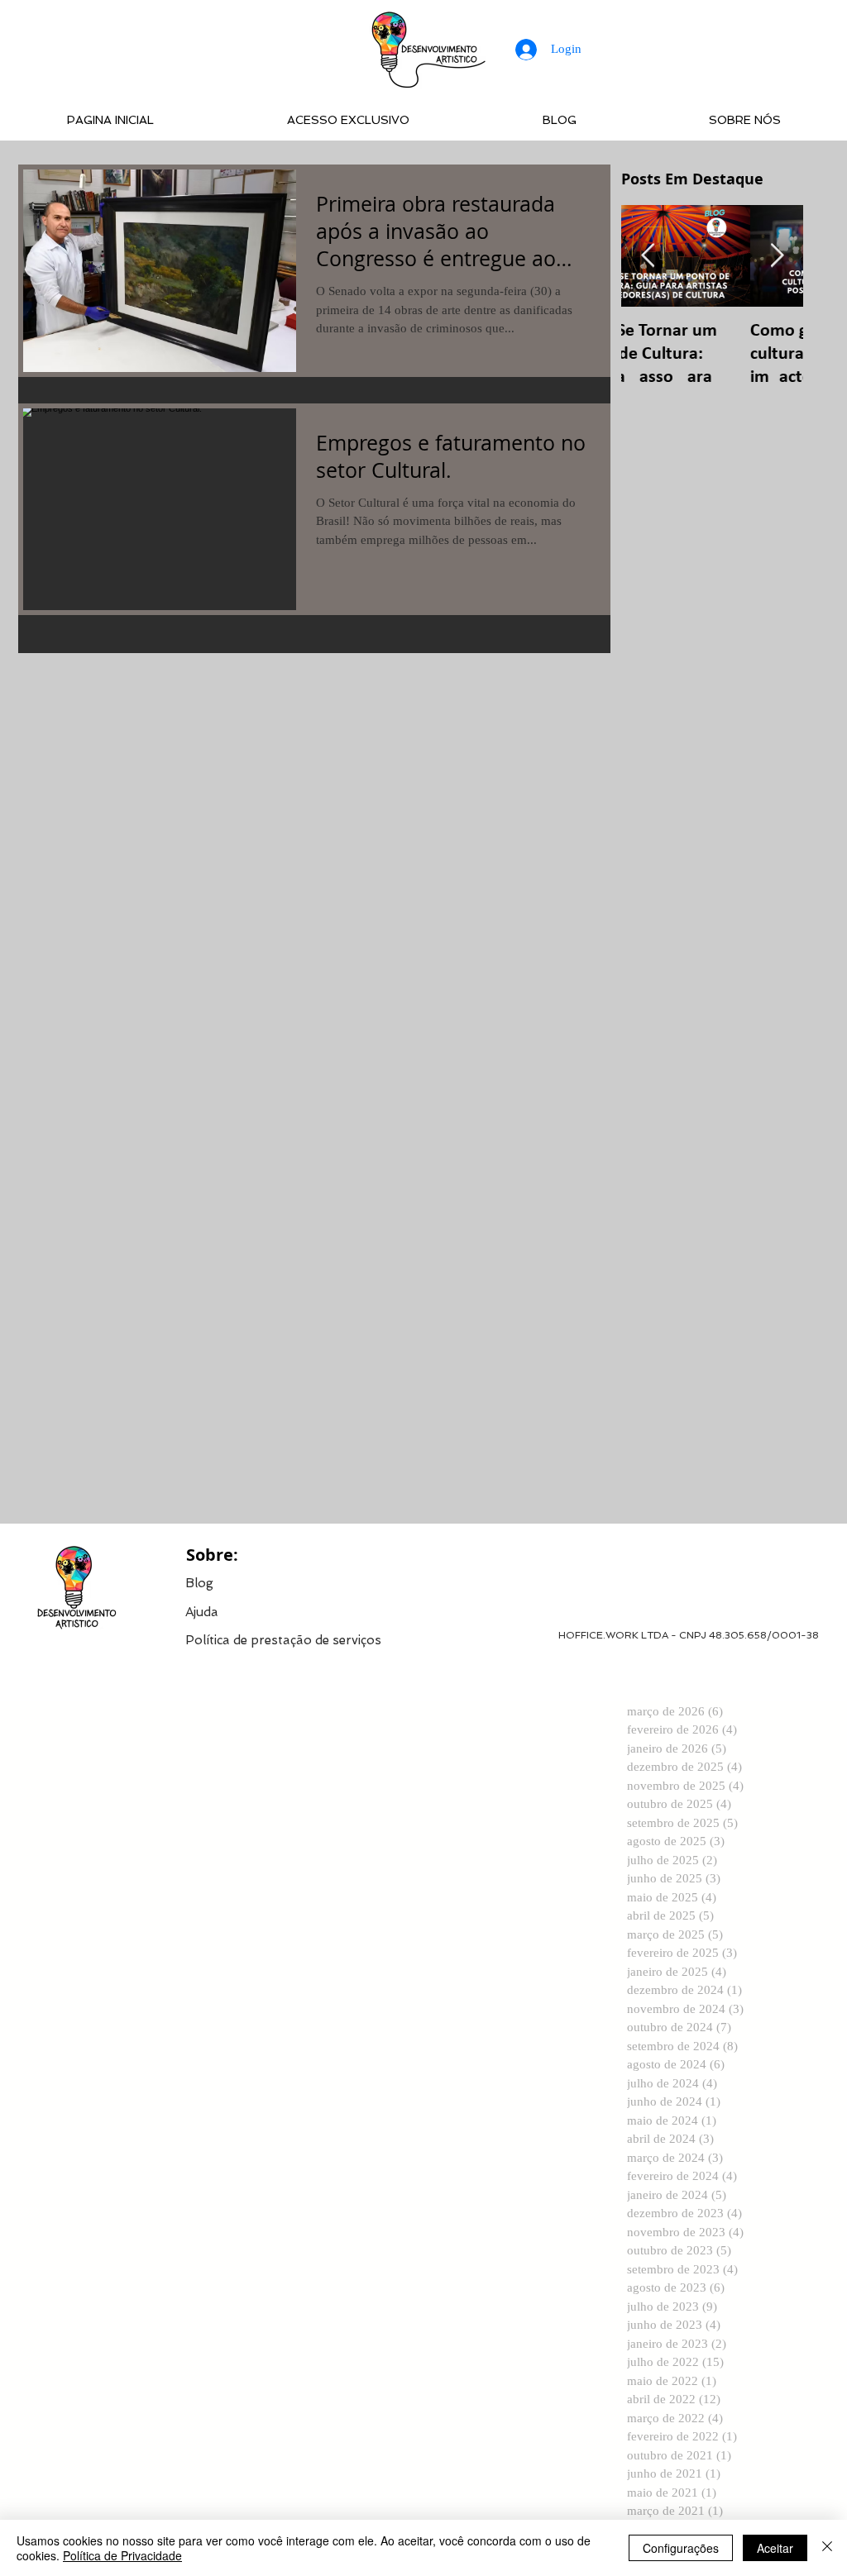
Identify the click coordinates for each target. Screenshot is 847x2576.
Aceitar (775, 2548)
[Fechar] (827, 2548)
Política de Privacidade (122, 2555)
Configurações (681, 2548)
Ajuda (202, 1612)
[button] (283, 1639)
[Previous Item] (648, 256)
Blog (199, 1583)
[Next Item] (777, 256)
